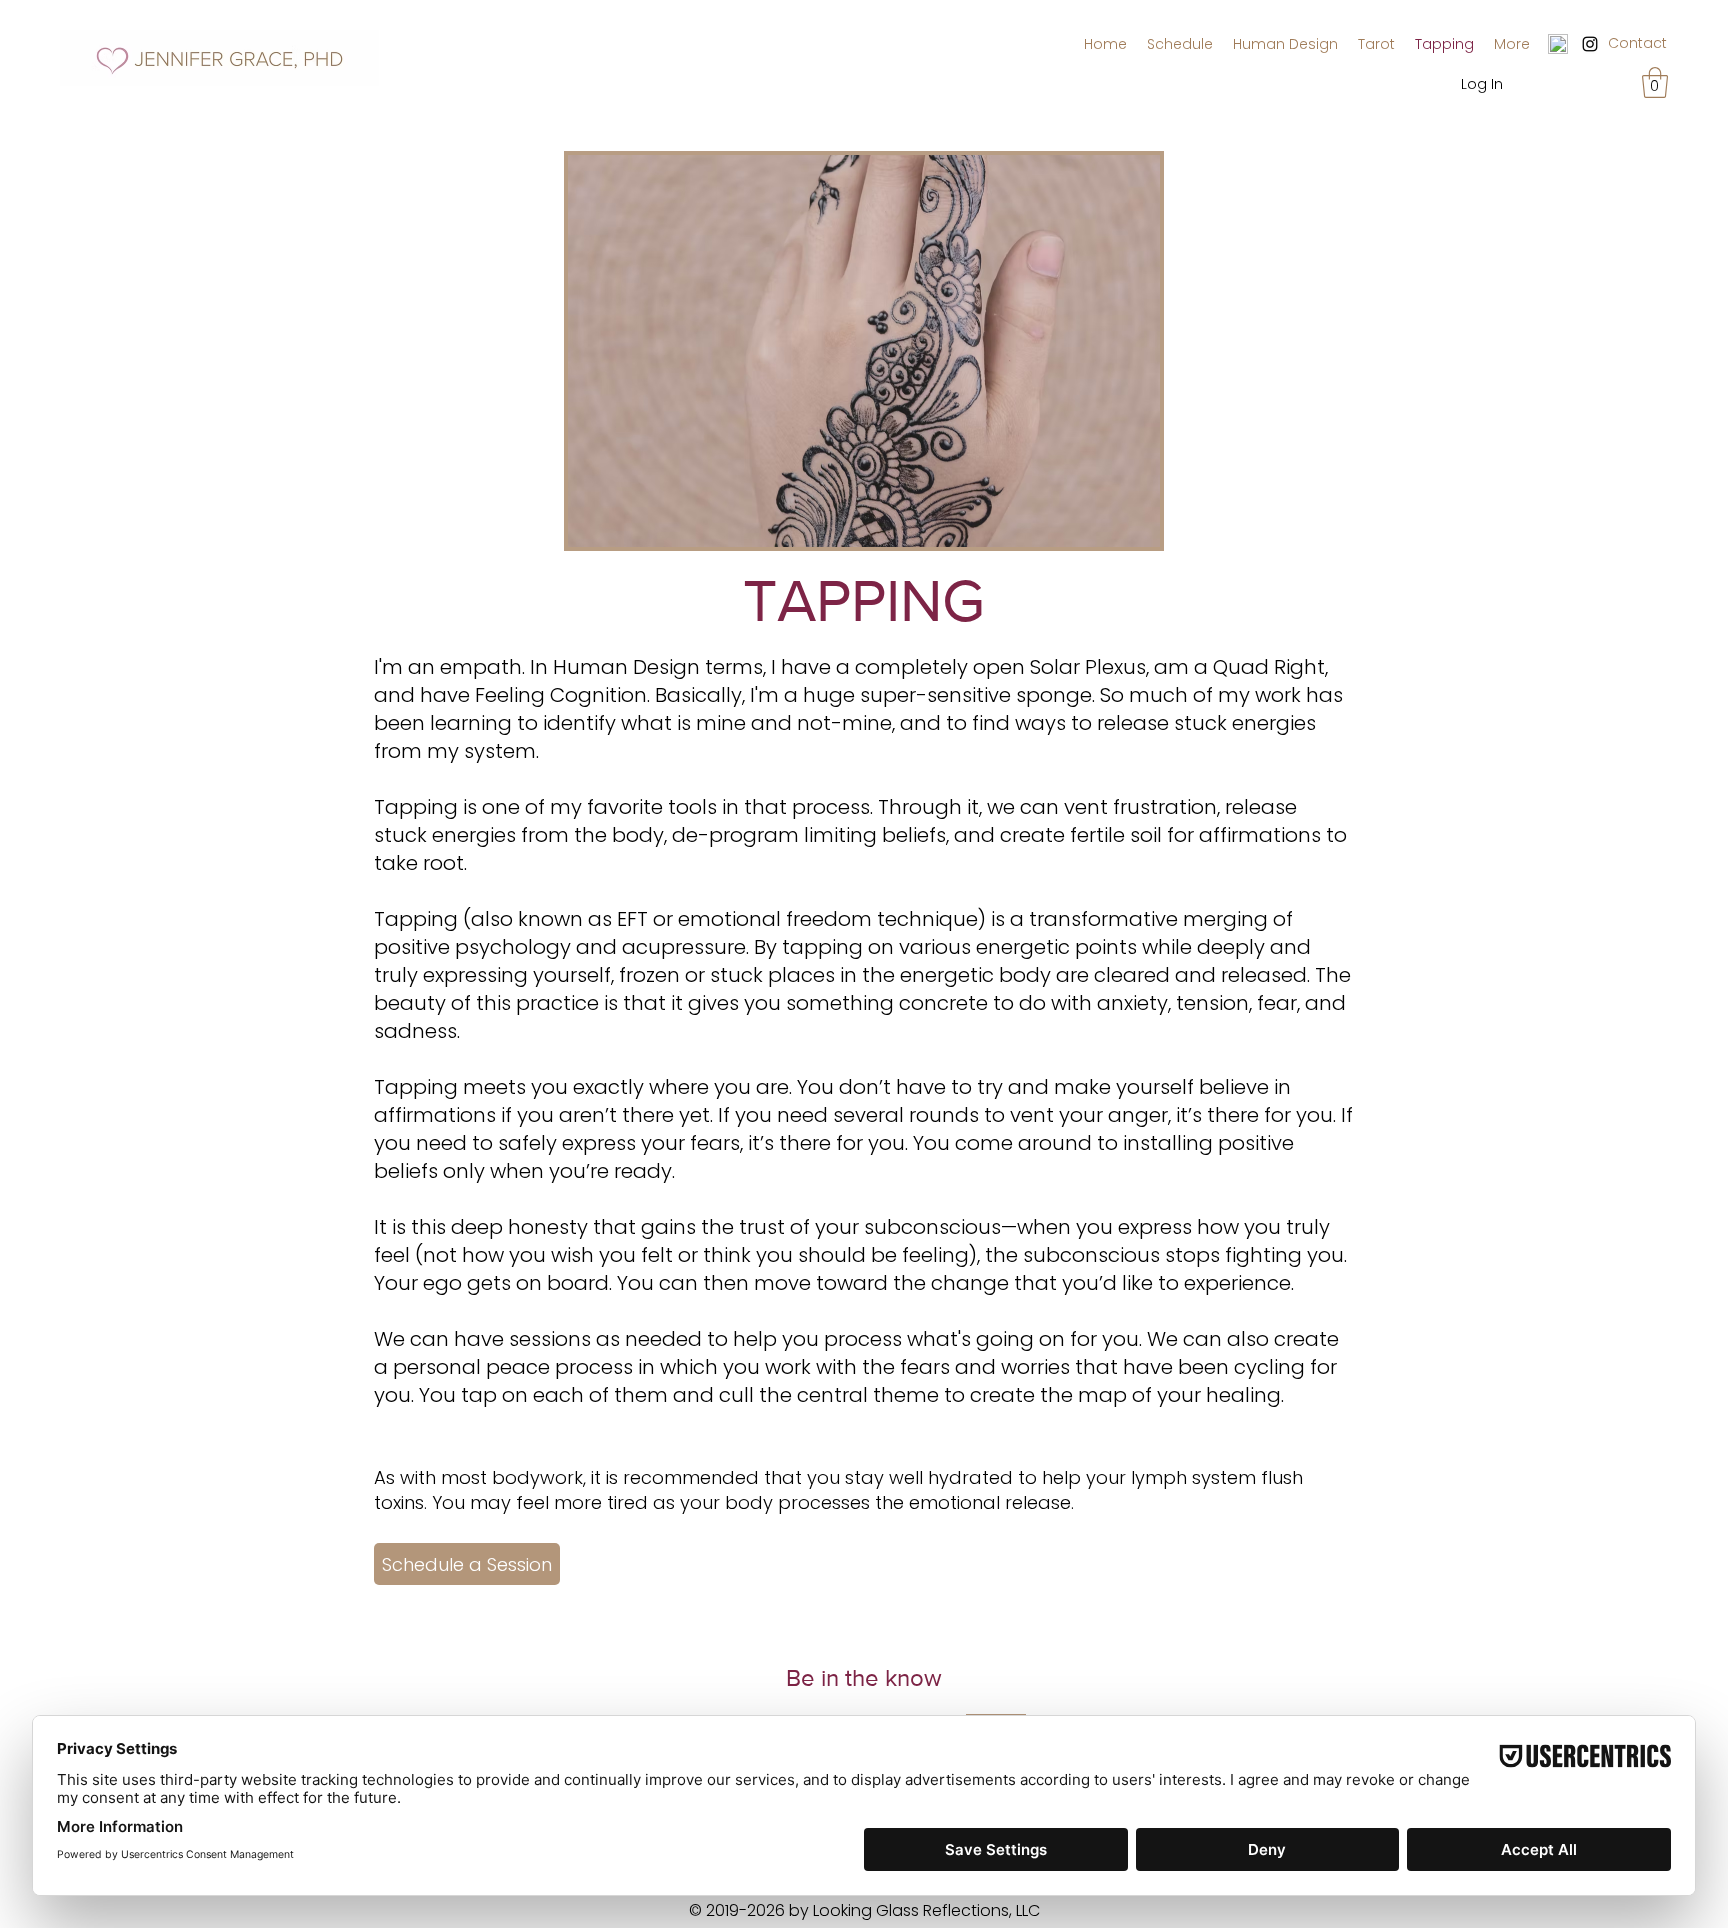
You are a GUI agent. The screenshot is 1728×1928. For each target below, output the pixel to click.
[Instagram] (1590, 44)
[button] (1655, 82)
